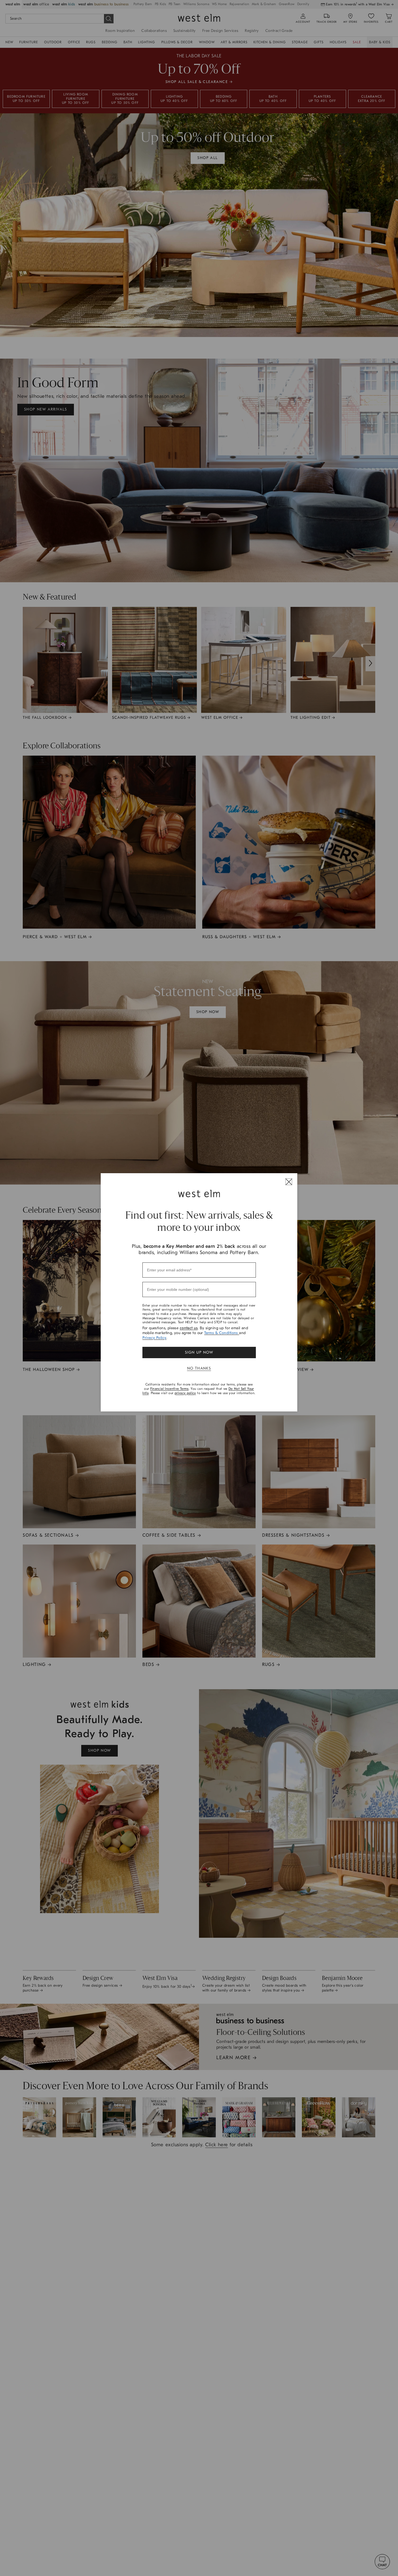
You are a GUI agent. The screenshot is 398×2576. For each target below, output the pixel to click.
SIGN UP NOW (199, 1352)
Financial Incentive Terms (169, 1389)
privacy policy (185, 1393)
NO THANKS (199, 1368)
